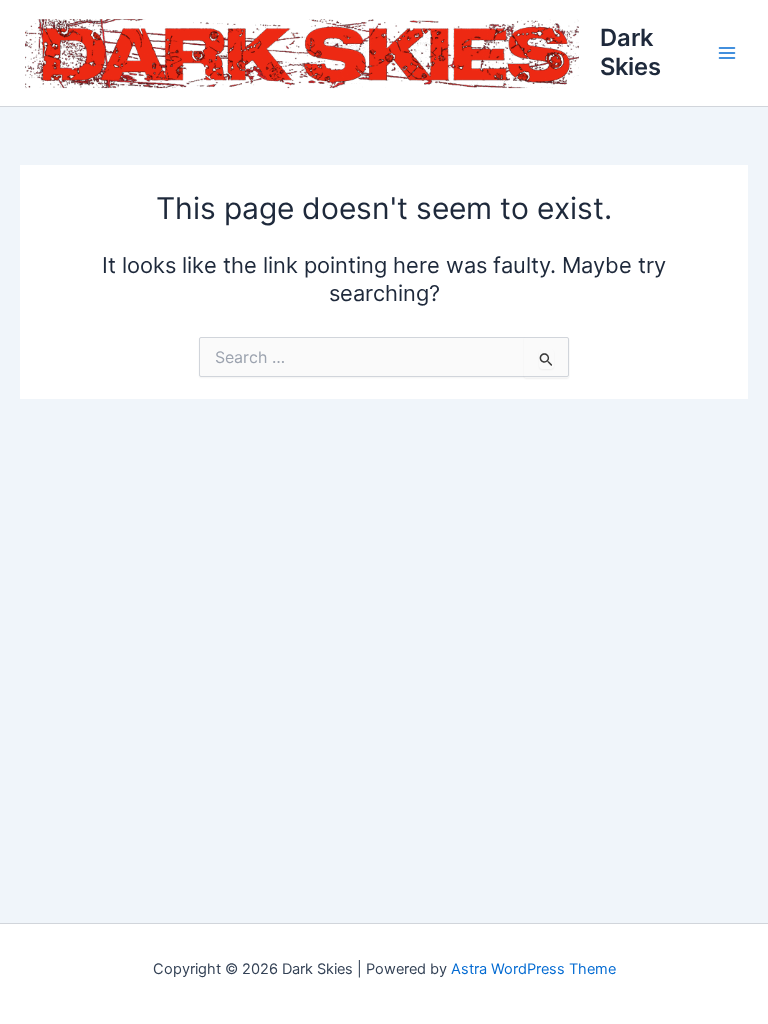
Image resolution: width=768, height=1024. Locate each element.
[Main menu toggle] (727, 53)
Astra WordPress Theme (533, 969)
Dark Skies (630, 51)
